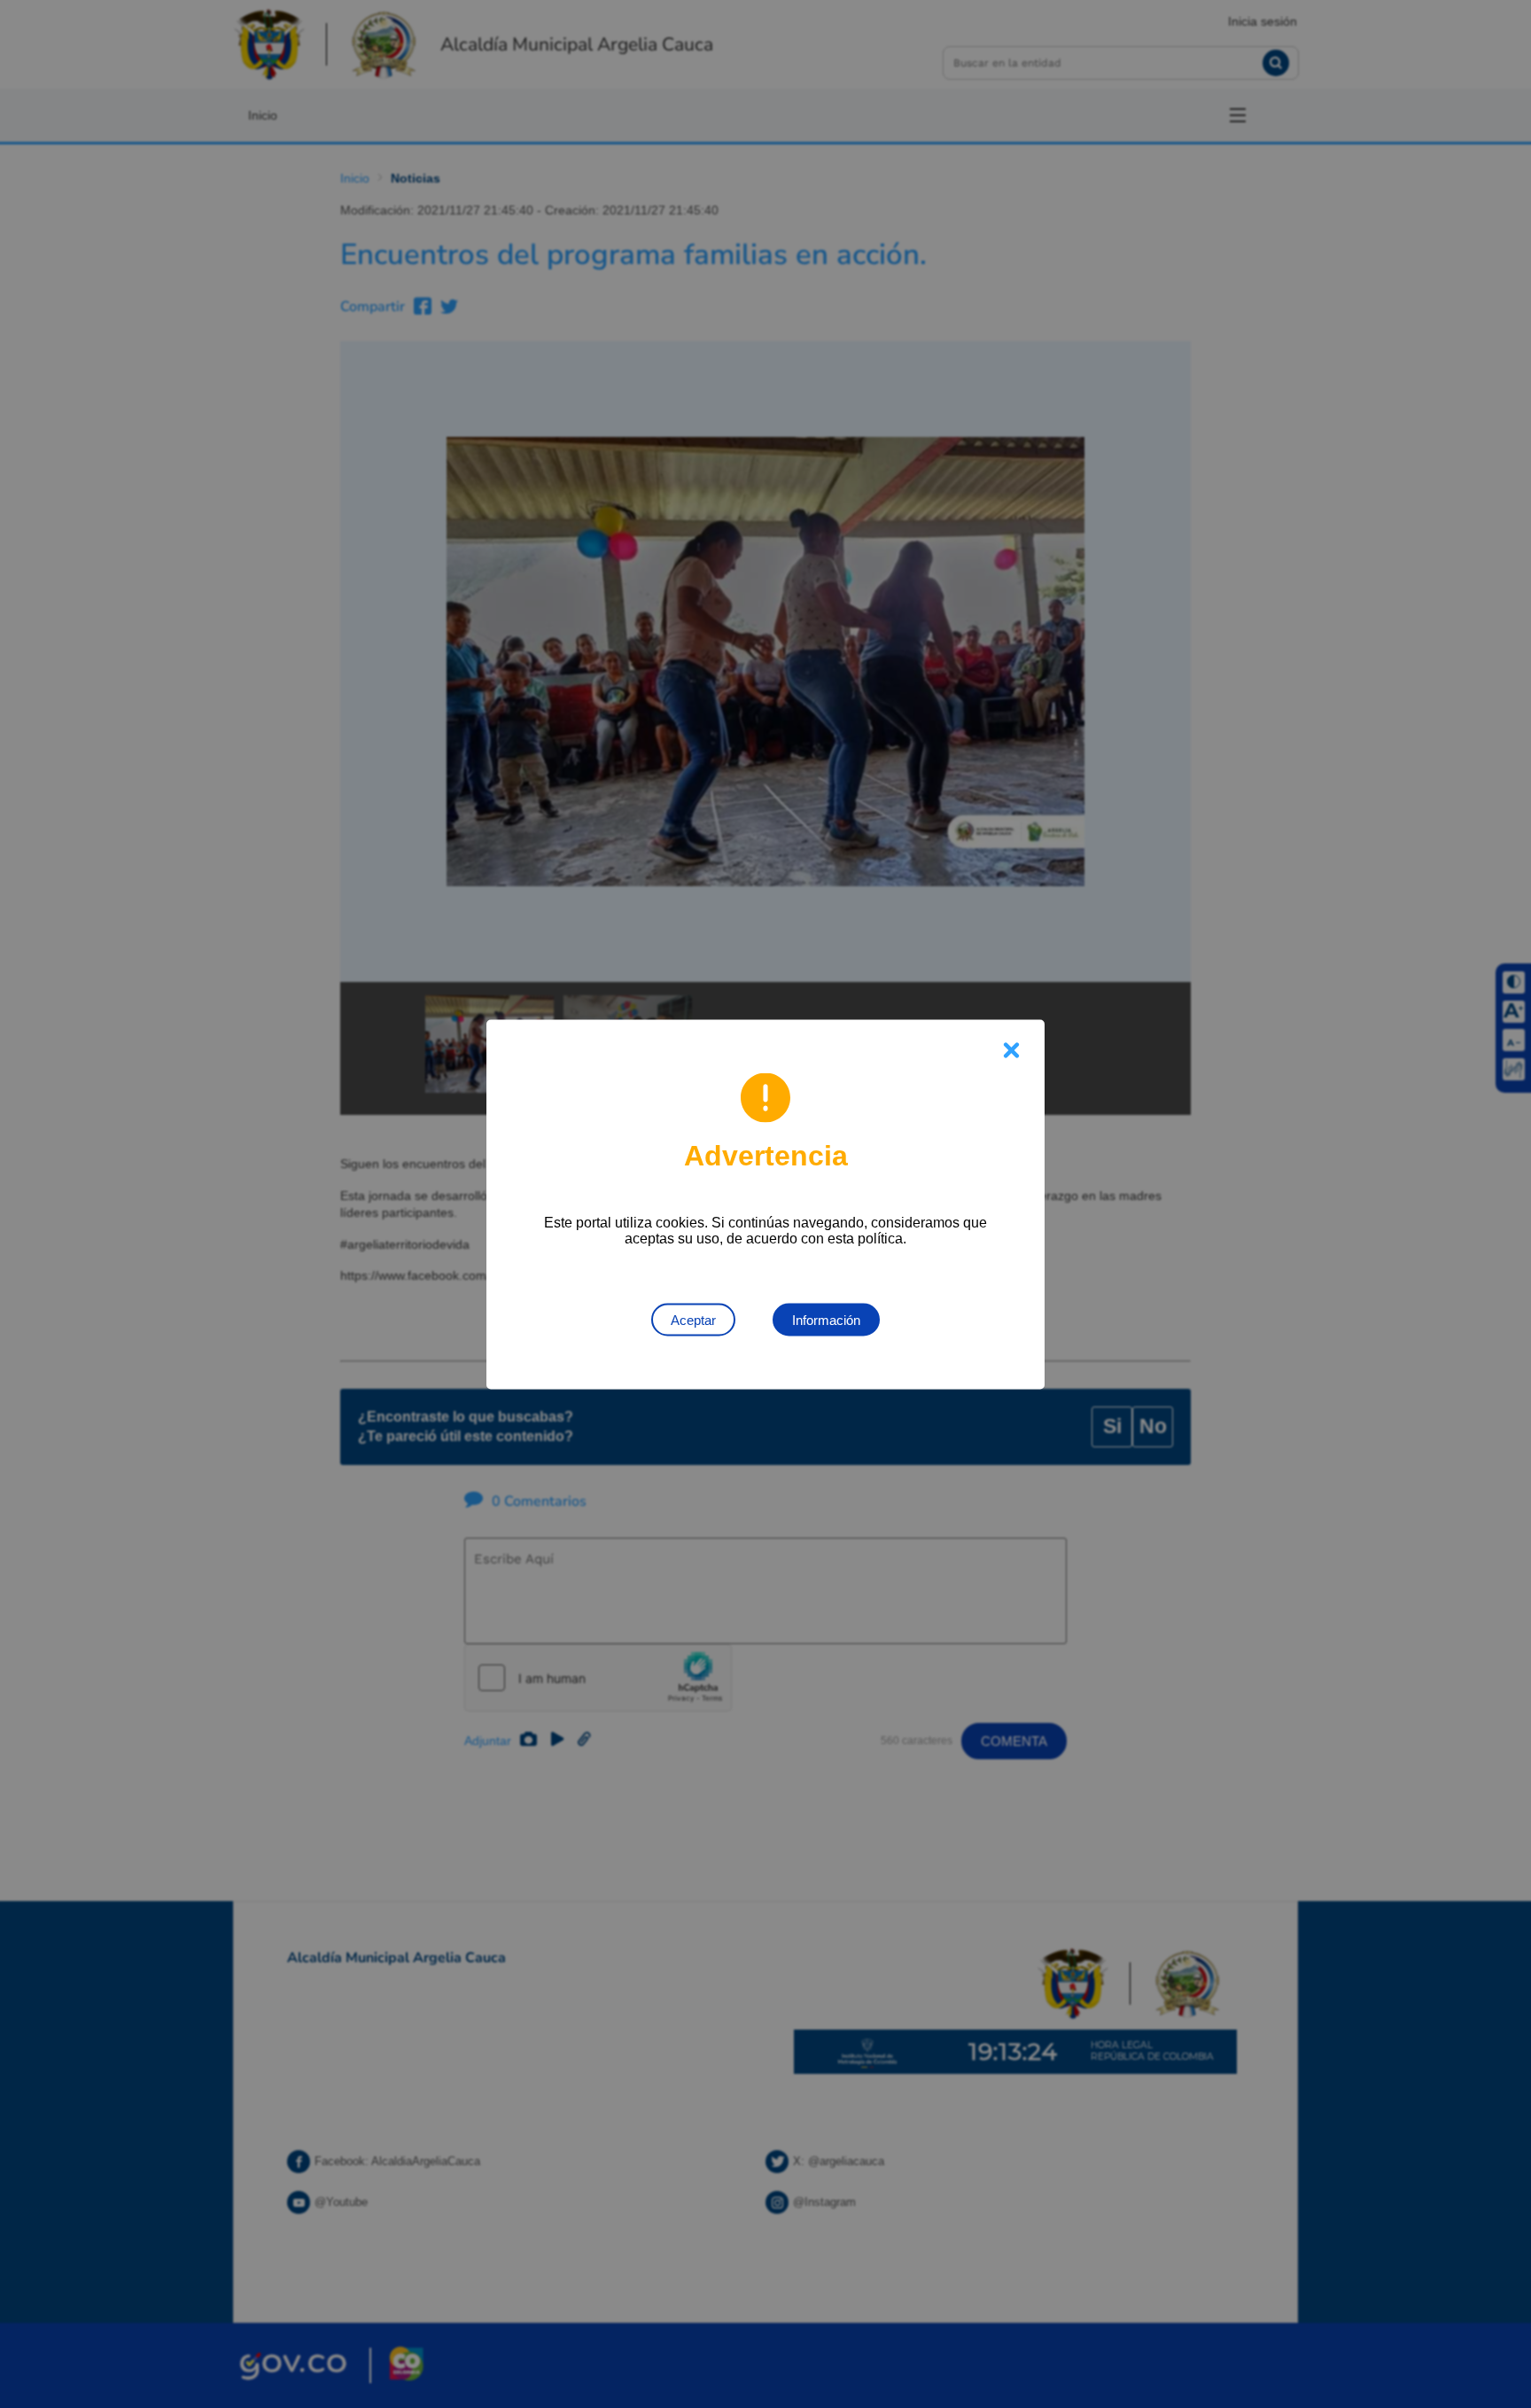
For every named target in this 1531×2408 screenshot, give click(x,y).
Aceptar (693, 1319)
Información (826, 1319)
